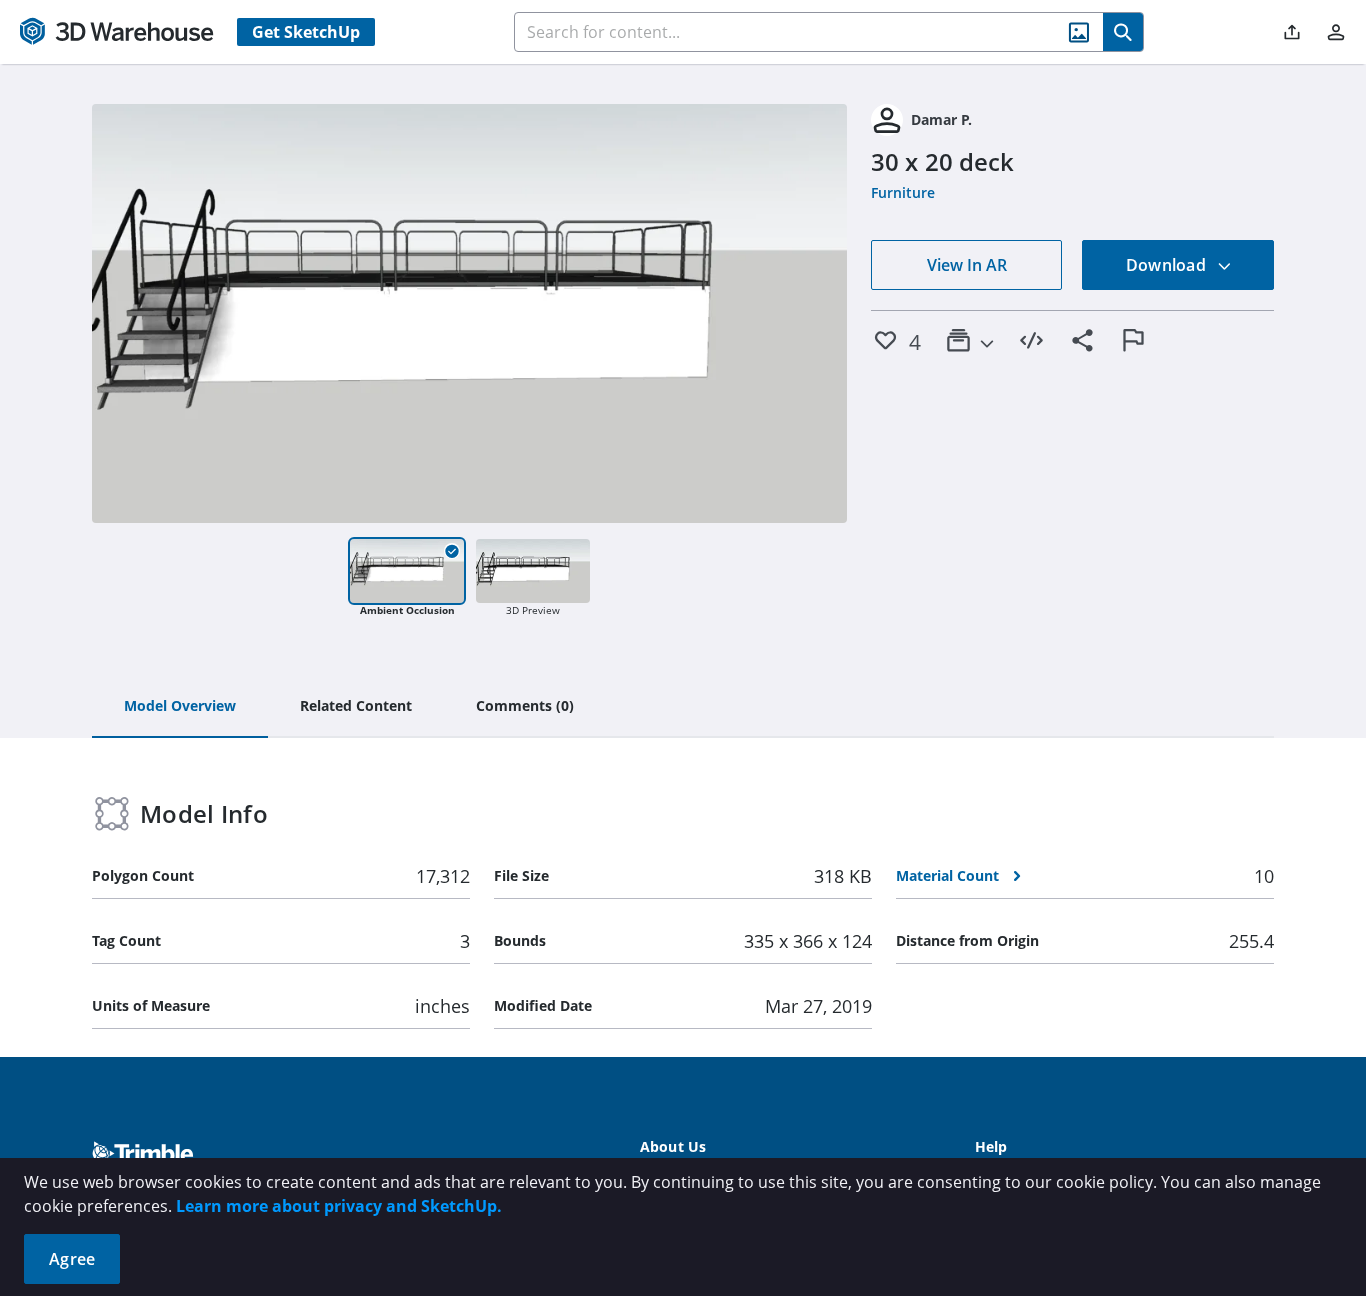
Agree (72, 1259)
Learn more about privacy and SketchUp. (339, 1206)
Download (1168, 265)
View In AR (967, 265)
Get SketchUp (306, 32)
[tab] (180, 707)
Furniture (903, 192)
